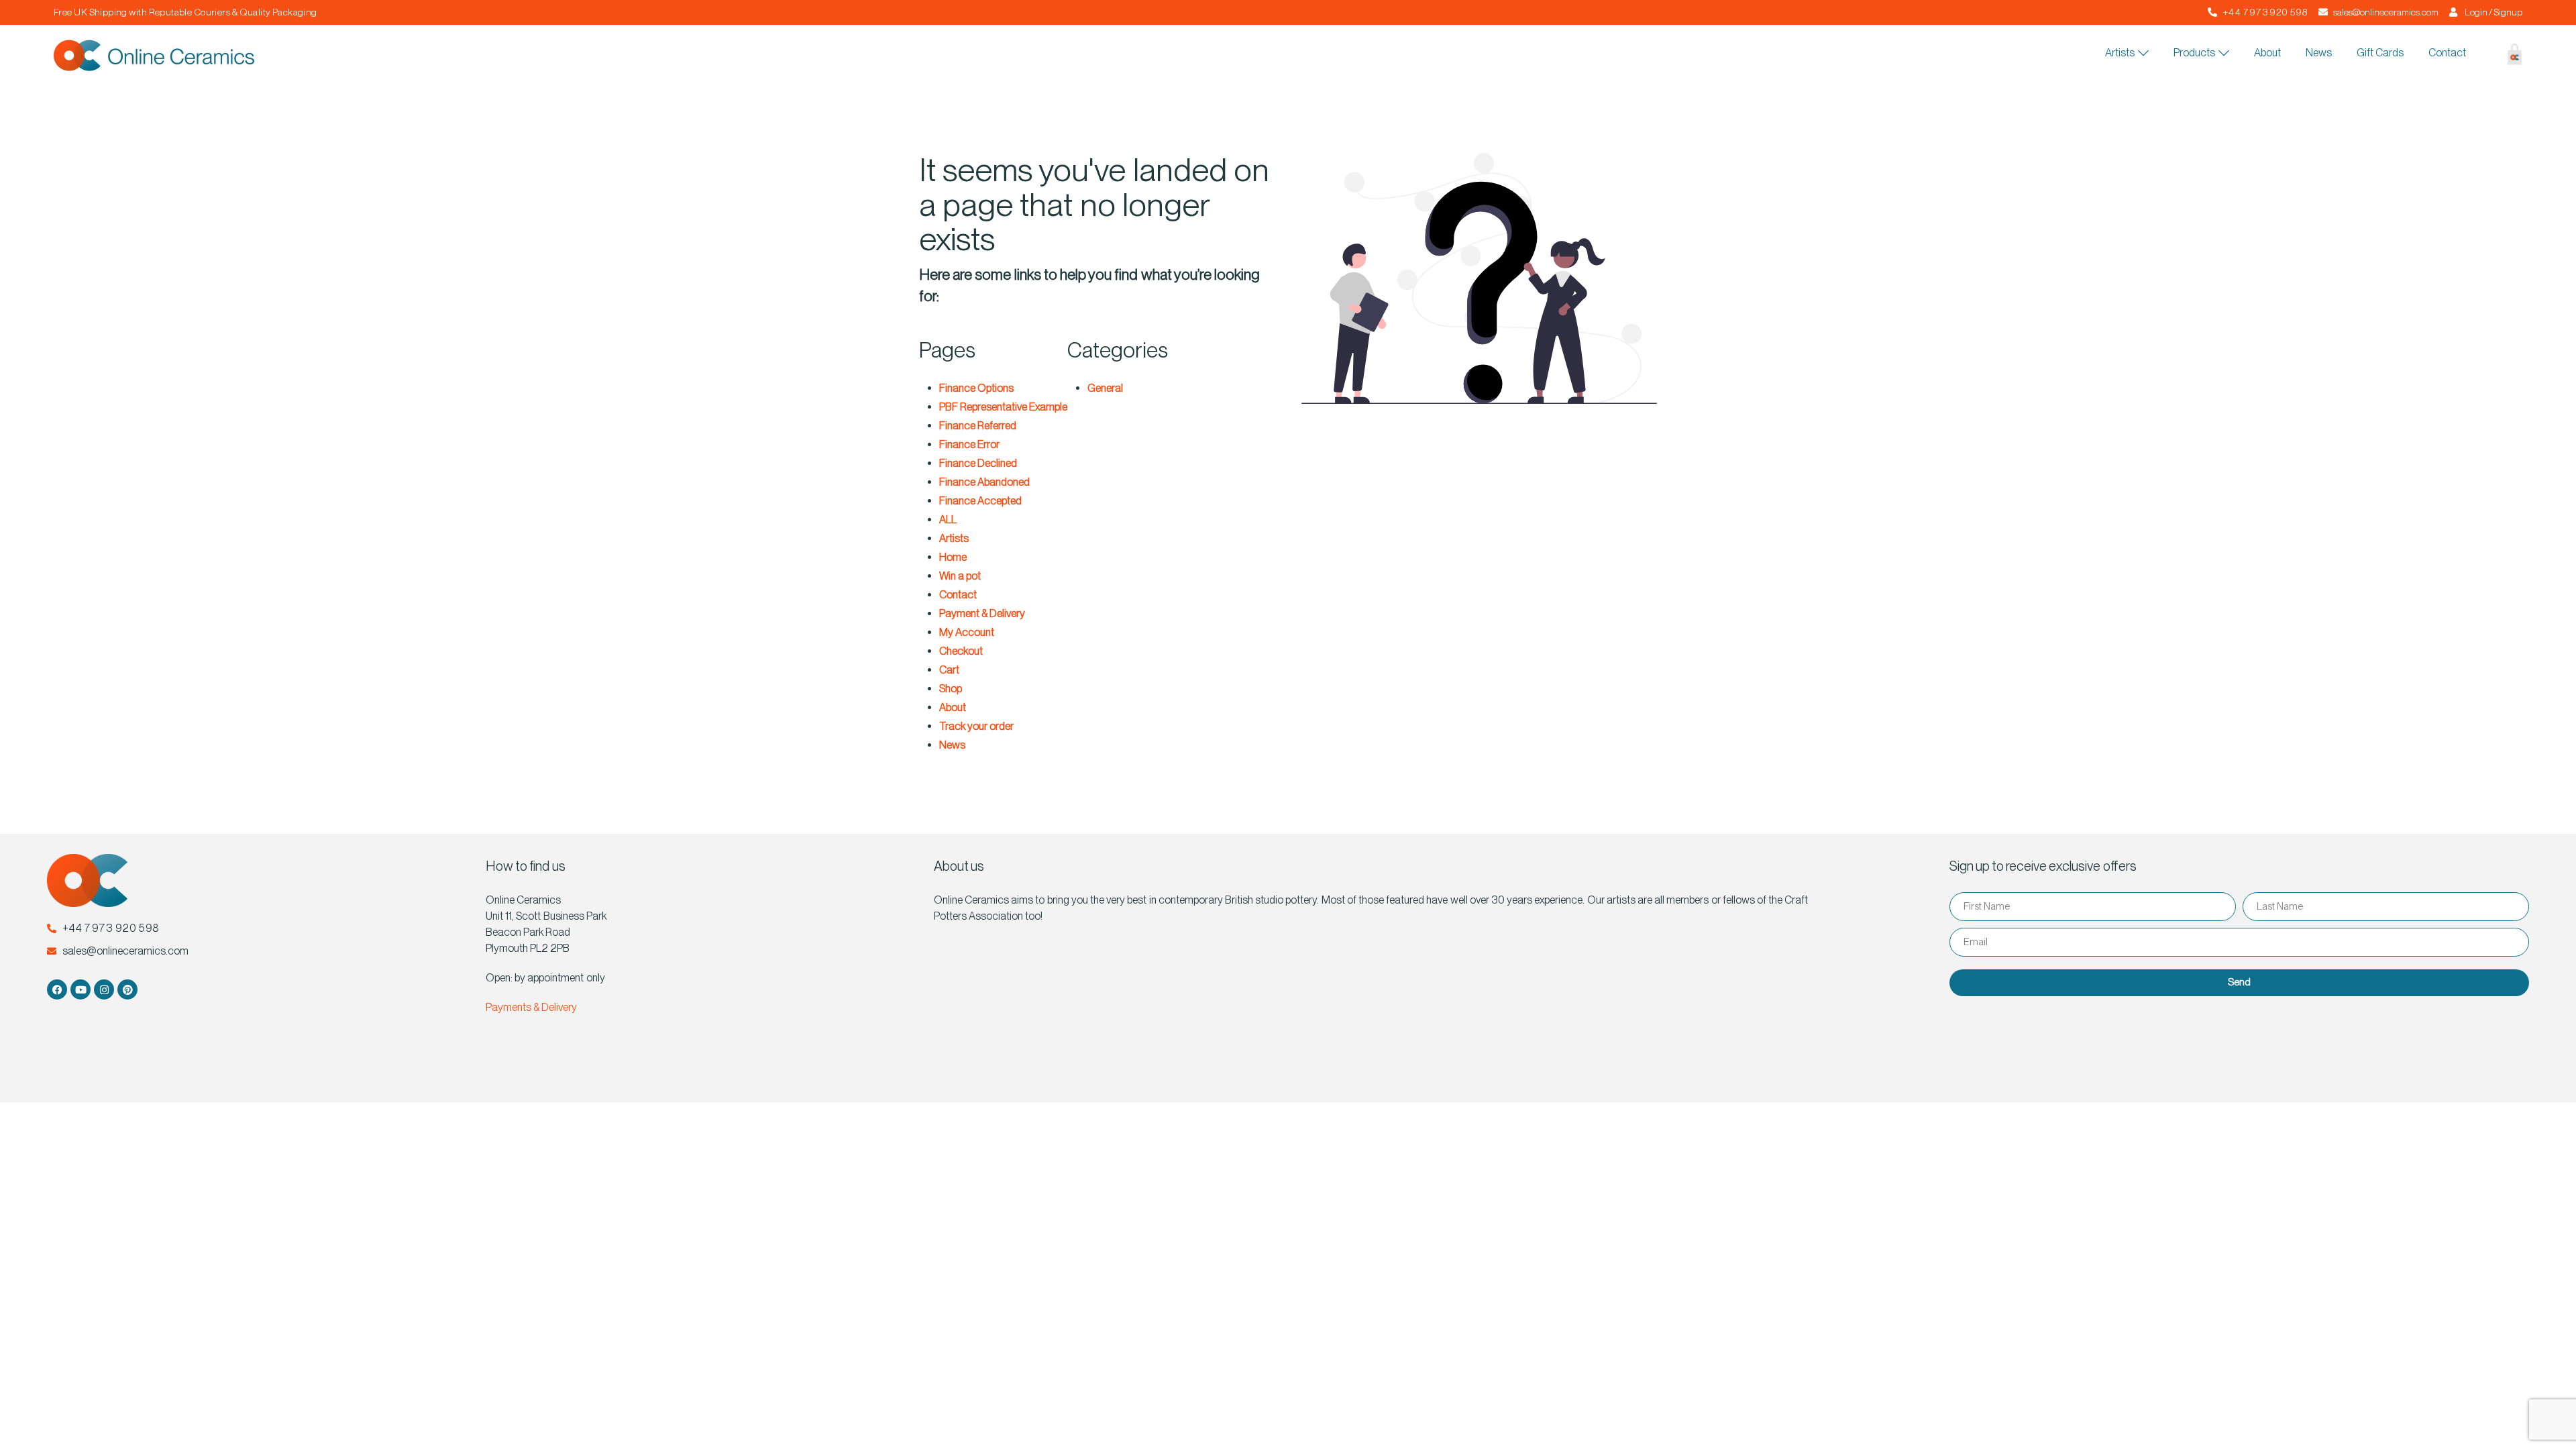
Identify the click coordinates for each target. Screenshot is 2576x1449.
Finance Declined (978, 463)
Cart (949, 670)
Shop (951, 689)
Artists (954, 538)
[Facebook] (57, 989)
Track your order (976, 726)
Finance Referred (978, 426)
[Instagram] (104, 989)
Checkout (961, 651)
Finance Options (976, 388)
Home (953, 557)
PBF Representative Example (1003, 407)
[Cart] (2505, 57)
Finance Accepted (980, 501)
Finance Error (969, 444)
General (1105, 388)
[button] (2482, 56)
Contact (958, 595)
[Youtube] (80, 989)
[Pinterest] (127, 989)
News (952, 745)
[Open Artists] (2143, 53)
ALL (948, 520)
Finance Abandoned (984, 482)
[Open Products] (2224, 53)
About (953, 707)
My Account (967, 632)
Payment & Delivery (982, 613)
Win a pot (960, 576)
